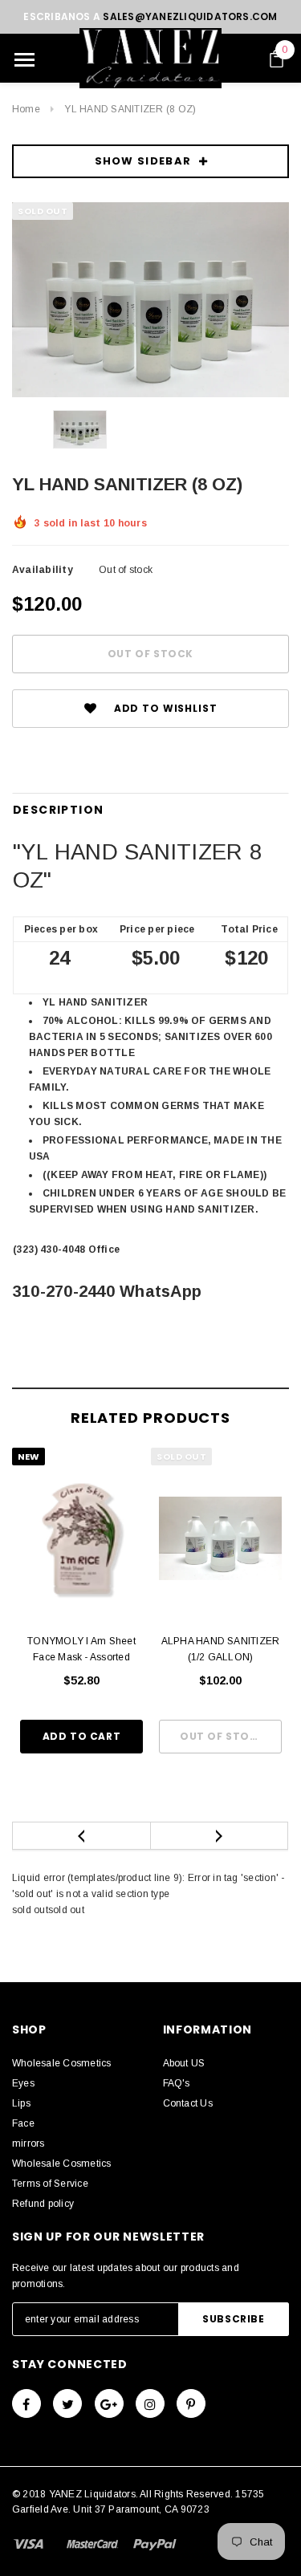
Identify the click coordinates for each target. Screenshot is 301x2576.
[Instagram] (150, 2403)
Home (26, 109)
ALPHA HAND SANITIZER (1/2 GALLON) (221, 1649)
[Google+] (109, 2403)
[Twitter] (67, 2403)
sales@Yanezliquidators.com (190, 16)
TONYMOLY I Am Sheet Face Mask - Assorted (81, 1649)
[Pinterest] (191, 2403)
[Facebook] (26, 2403)
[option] (150, 300)
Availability (43, 570)
